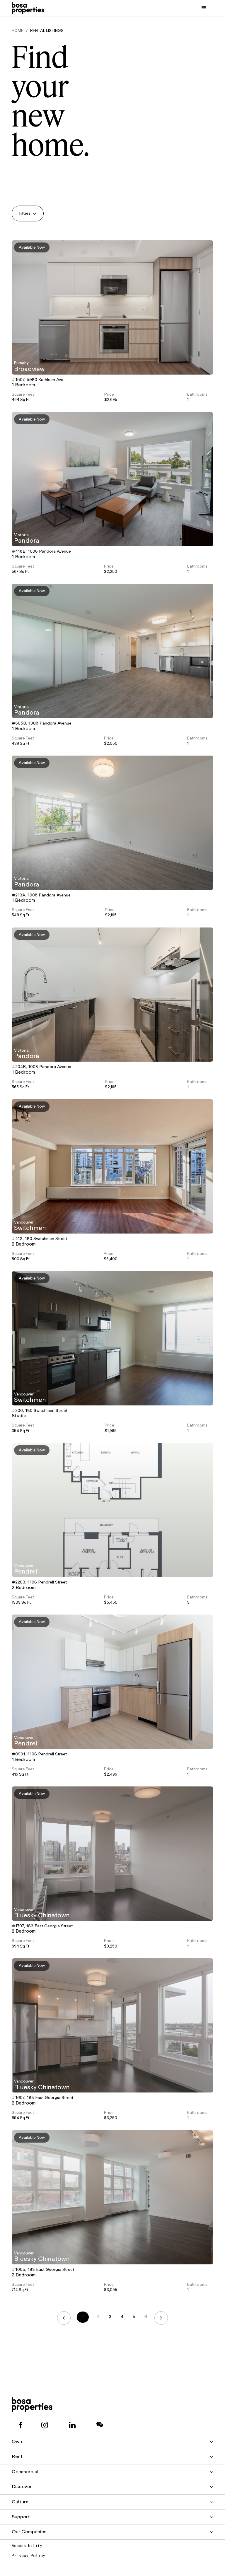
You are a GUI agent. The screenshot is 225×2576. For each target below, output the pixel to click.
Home (18, 31)
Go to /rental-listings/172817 (112, 651)
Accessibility (27, 2546)
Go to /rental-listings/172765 (112, 995)
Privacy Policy (28, 2556)
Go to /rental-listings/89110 (112, 1854)
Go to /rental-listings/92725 (112, 1510)
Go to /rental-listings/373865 (112, 307)
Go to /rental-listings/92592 (112, 1682)
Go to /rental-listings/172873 (112, 479)
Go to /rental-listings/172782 (112, 823)
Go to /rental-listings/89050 (112, 2197)
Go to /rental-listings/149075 (112, 1338)
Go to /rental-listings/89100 (112, 2026)
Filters (25, 213)
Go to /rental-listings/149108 (112, 1166)
